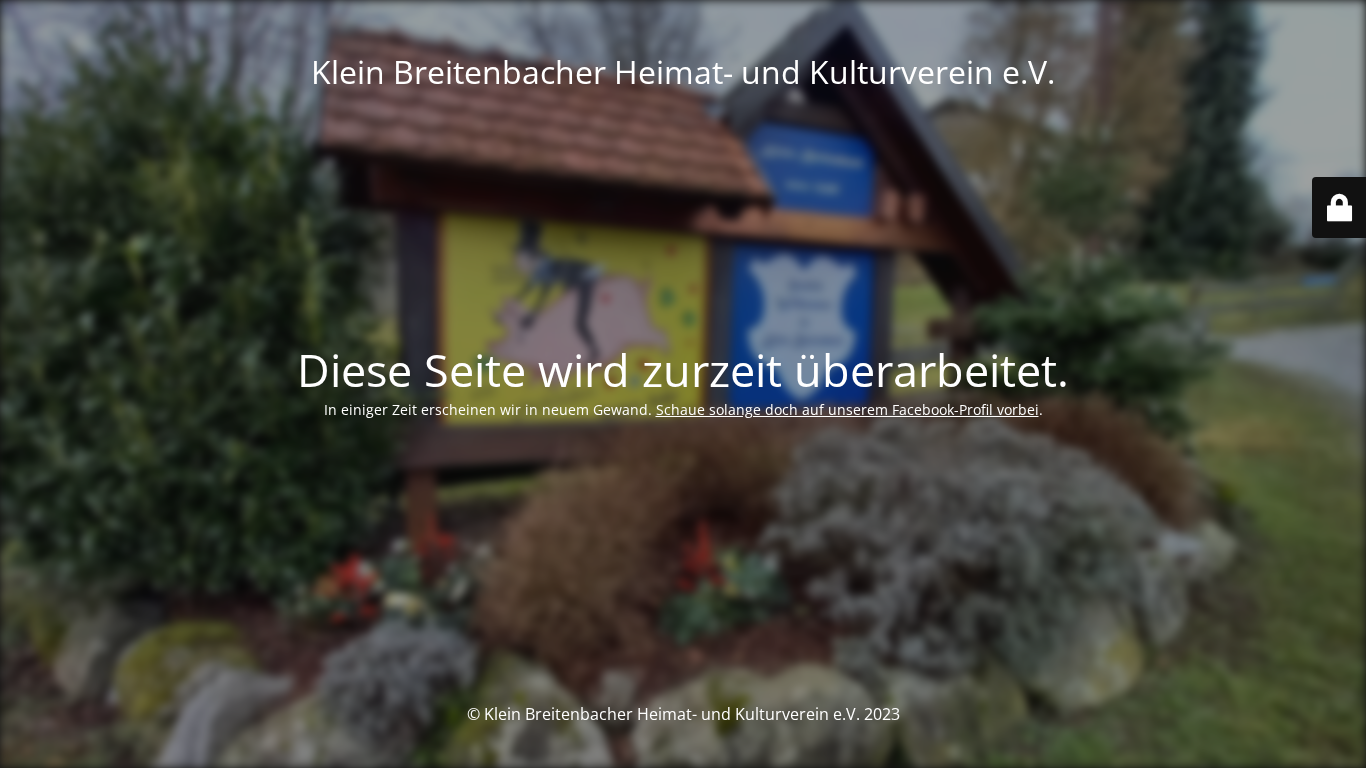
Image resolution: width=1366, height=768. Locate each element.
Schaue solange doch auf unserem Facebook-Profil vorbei (847, 409)
